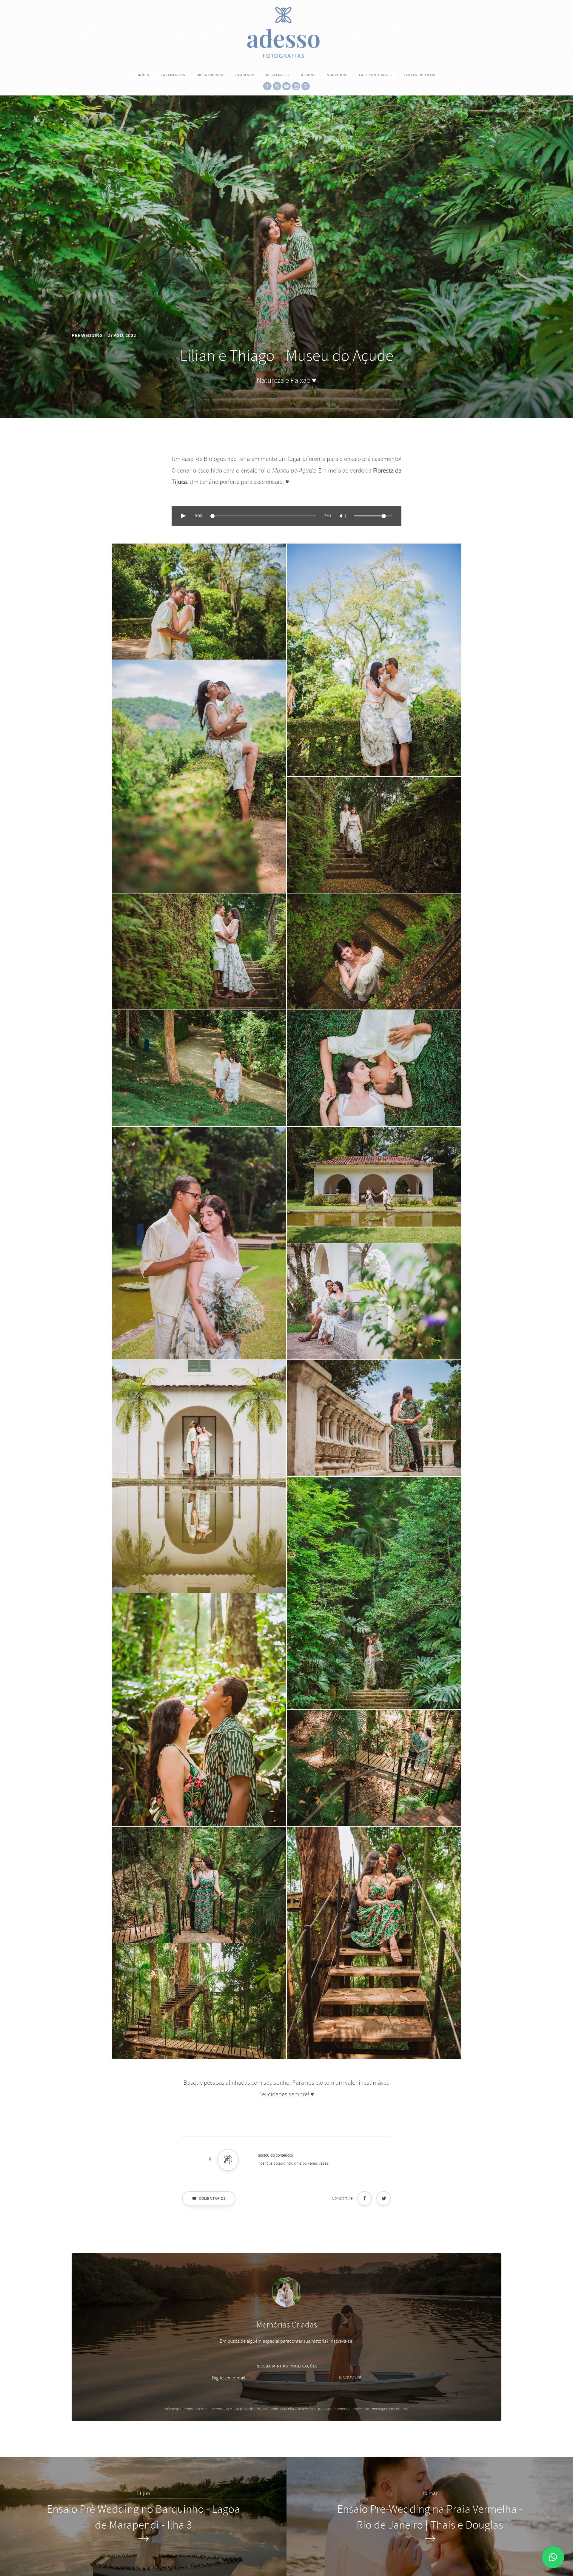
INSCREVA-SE (350, 2378)
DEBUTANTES (278, 75)
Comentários (212, 2199)
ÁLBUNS (308, 75)
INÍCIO (144, 75)
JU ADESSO (245, 75)
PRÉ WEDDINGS (210, 75)
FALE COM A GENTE (376, 75)
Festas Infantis (420, 75)
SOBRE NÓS (337, 75)
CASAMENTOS (173, 75)
